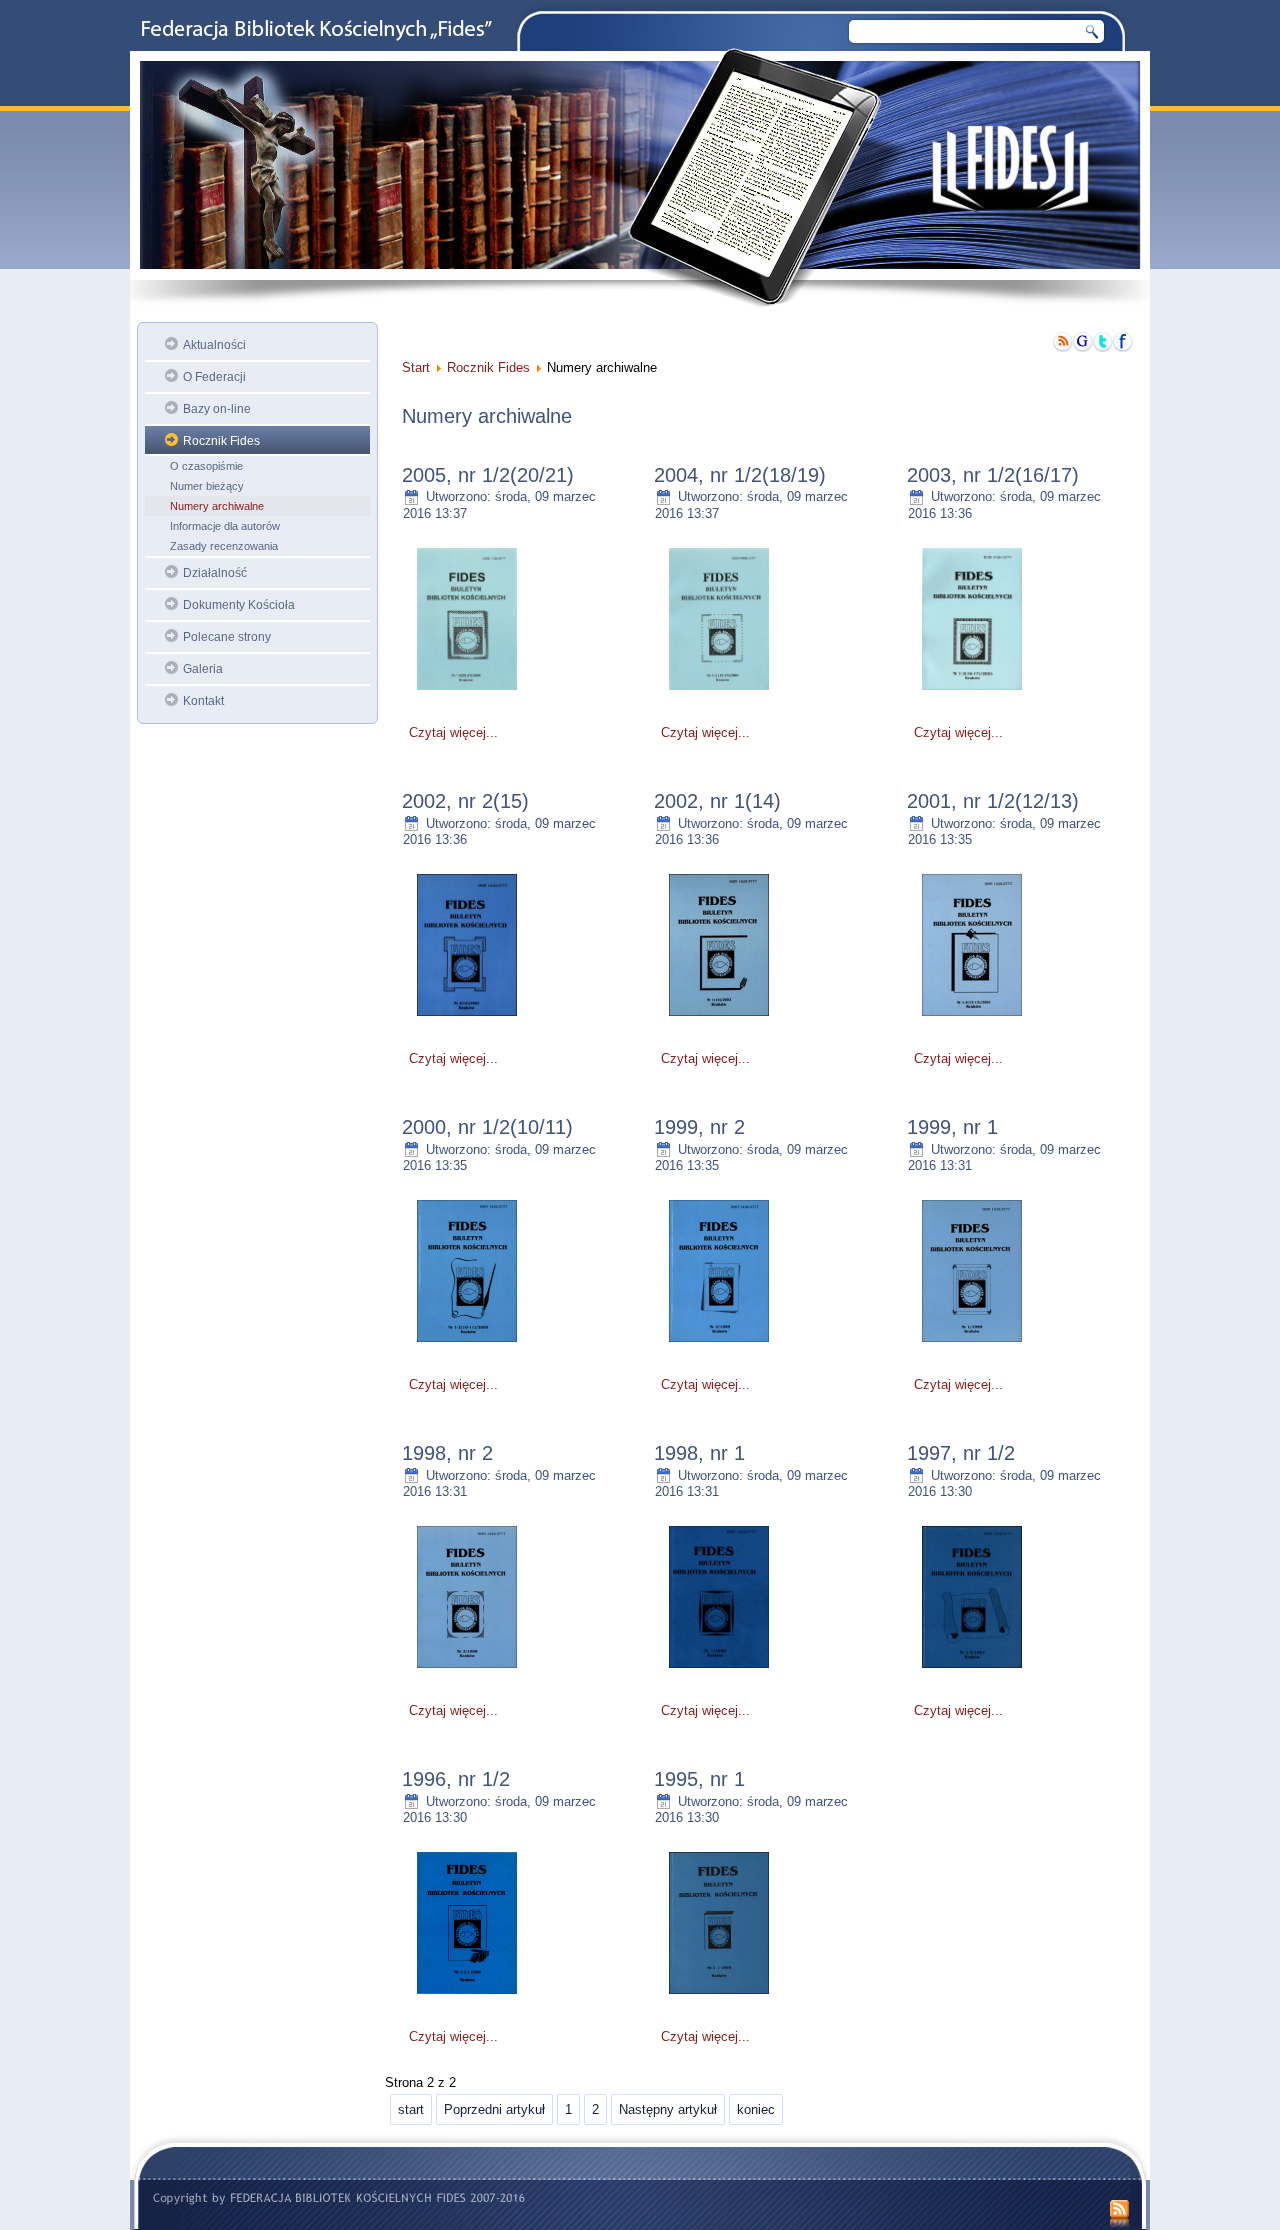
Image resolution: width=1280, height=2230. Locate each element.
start (411, 2109)
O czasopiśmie (206, 466)
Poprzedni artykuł (494, 2109)
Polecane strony (227, 637)
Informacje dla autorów (225, 526)
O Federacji (214, 377)
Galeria (203, 669)
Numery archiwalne (217, 506)
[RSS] (1119, 2215)
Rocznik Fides (221, 441)
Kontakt (203, 701)
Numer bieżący (207, 486)
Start (416, 367)
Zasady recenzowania (224, 546)
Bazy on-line (217, 409)
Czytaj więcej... (453, 732)
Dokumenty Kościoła (239, 605)
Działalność (215, 573)
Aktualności (214, 345)
